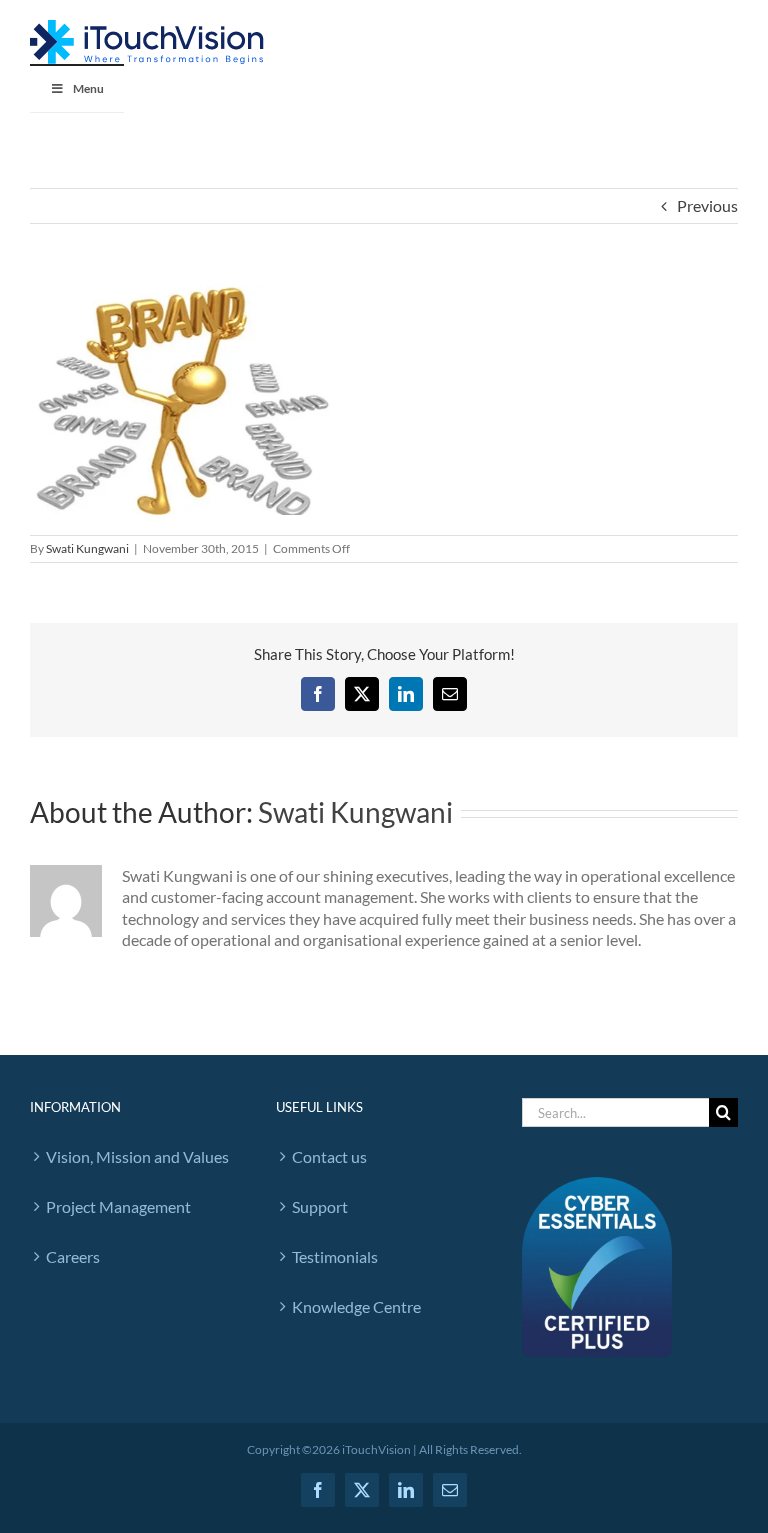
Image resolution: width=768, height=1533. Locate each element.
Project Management (118, 1206)
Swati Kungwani (87, 548)
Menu (88, 88)
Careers (73, 1256)
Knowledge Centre (356, 1306)
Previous (707, 205)
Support (320, 1206)
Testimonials (335, 1256)
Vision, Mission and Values (137, 1156)
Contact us (329, 1156)
